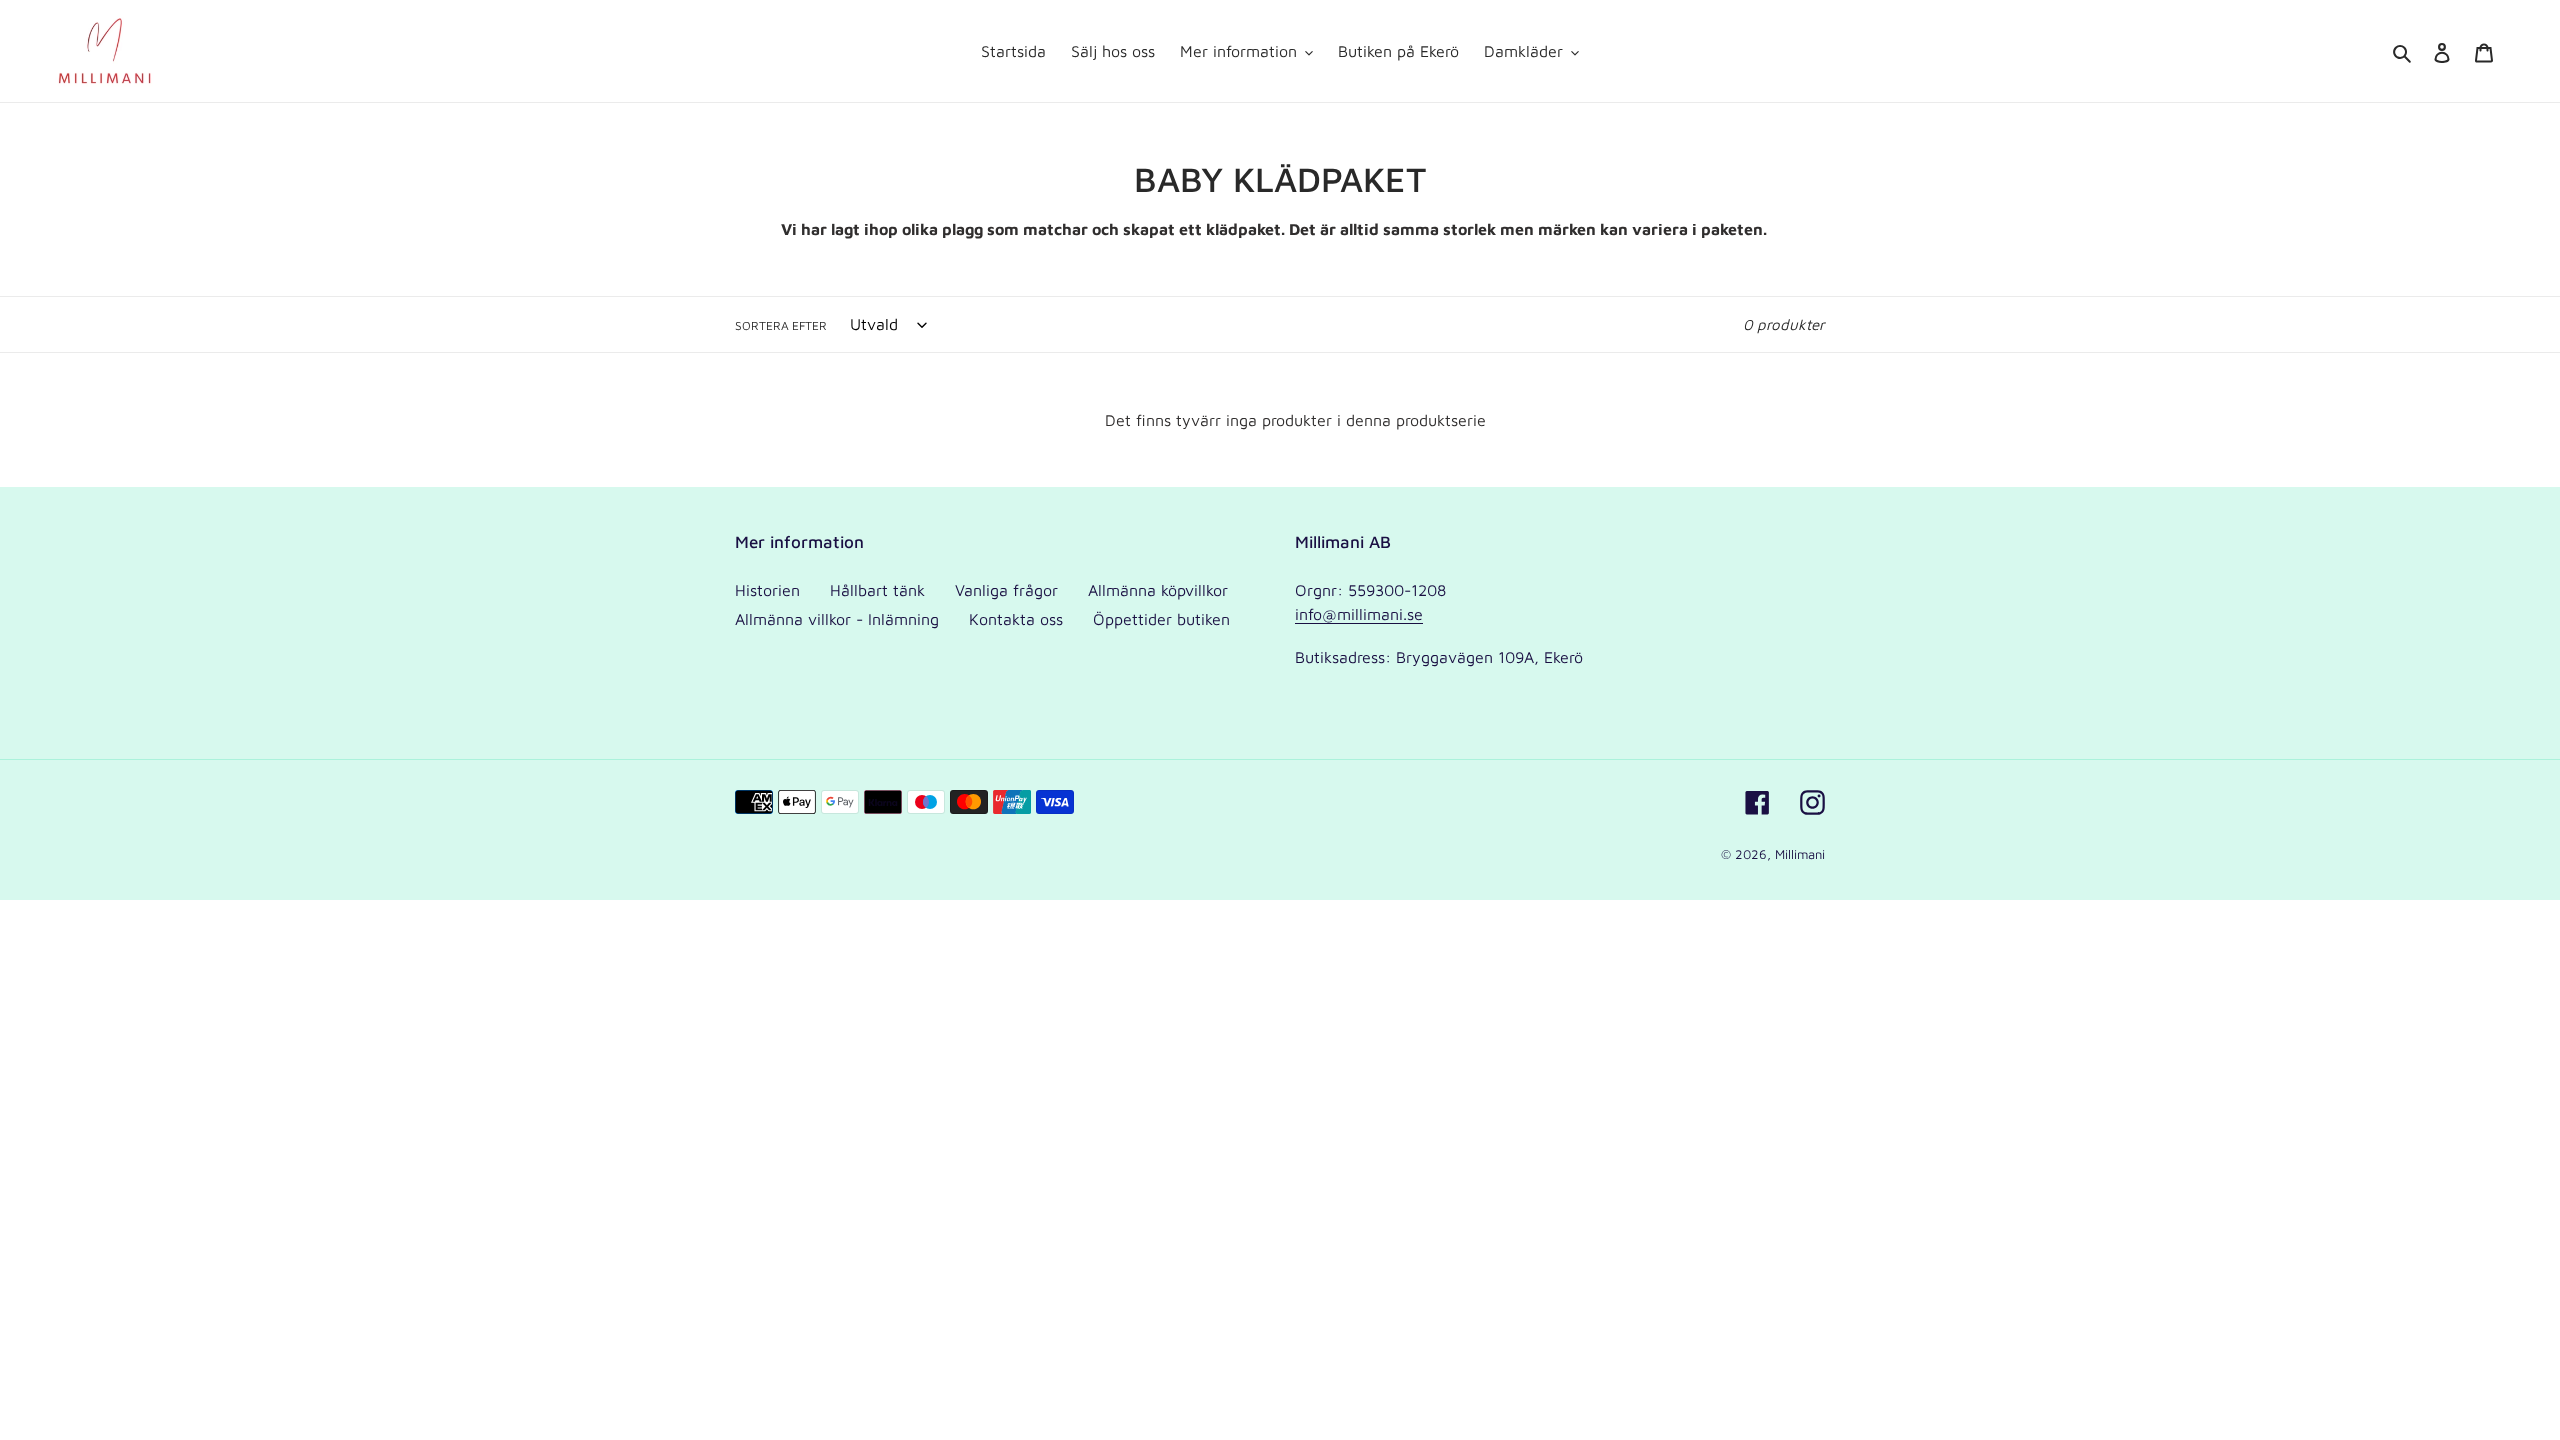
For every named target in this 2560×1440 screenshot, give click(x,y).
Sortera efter (781, 325)
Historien (767, 590)
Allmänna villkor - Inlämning (837, 619)
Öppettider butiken (1161, 619)
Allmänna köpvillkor (1158, 590)
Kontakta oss (1016, 619)
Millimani (1800, 854)
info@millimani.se (1359, 614)
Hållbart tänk (877, 590)
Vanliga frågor (1006, 590)
